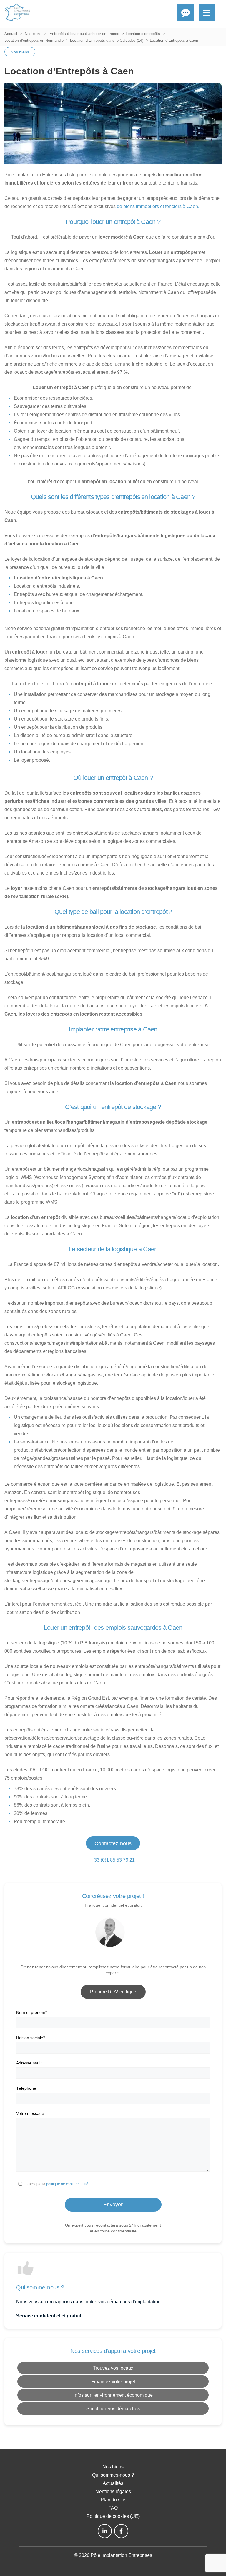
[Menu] (207, 12)
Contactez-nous (113, 1843)
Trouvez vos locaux (113, 2368)
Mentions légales (113, 2492)
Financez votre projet (113, 2382)
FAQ (113, 2508)
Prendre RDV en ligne (113, 1992)
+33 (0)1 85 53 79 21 (113, 1860)
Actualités (113, 2483)
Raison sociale (30, 2038)
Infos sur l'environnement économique (113, 2395)
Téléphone (26, 2088)
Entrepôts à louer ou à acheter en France (84, 34)
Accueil (11, 34)
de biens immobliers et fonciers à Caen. (158, 206)
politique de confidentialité (67, 2184)
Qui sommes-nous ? (113, 2475)
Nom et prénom (31, 2012)
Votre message (30, 2113)
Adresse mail (29, 2063)
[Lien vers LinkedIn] (105, 2531)
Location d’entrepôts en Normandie (34, 40)
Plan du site (113, 2500)
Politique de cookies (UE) (113, 2516)
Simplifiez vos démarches (113, 2409)
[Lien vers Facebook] (121, 2531)
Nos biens (33, 34)
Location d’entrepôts (143, 34)
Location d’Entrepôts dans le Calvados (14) (107, 40)
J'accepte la (57, 2184)
